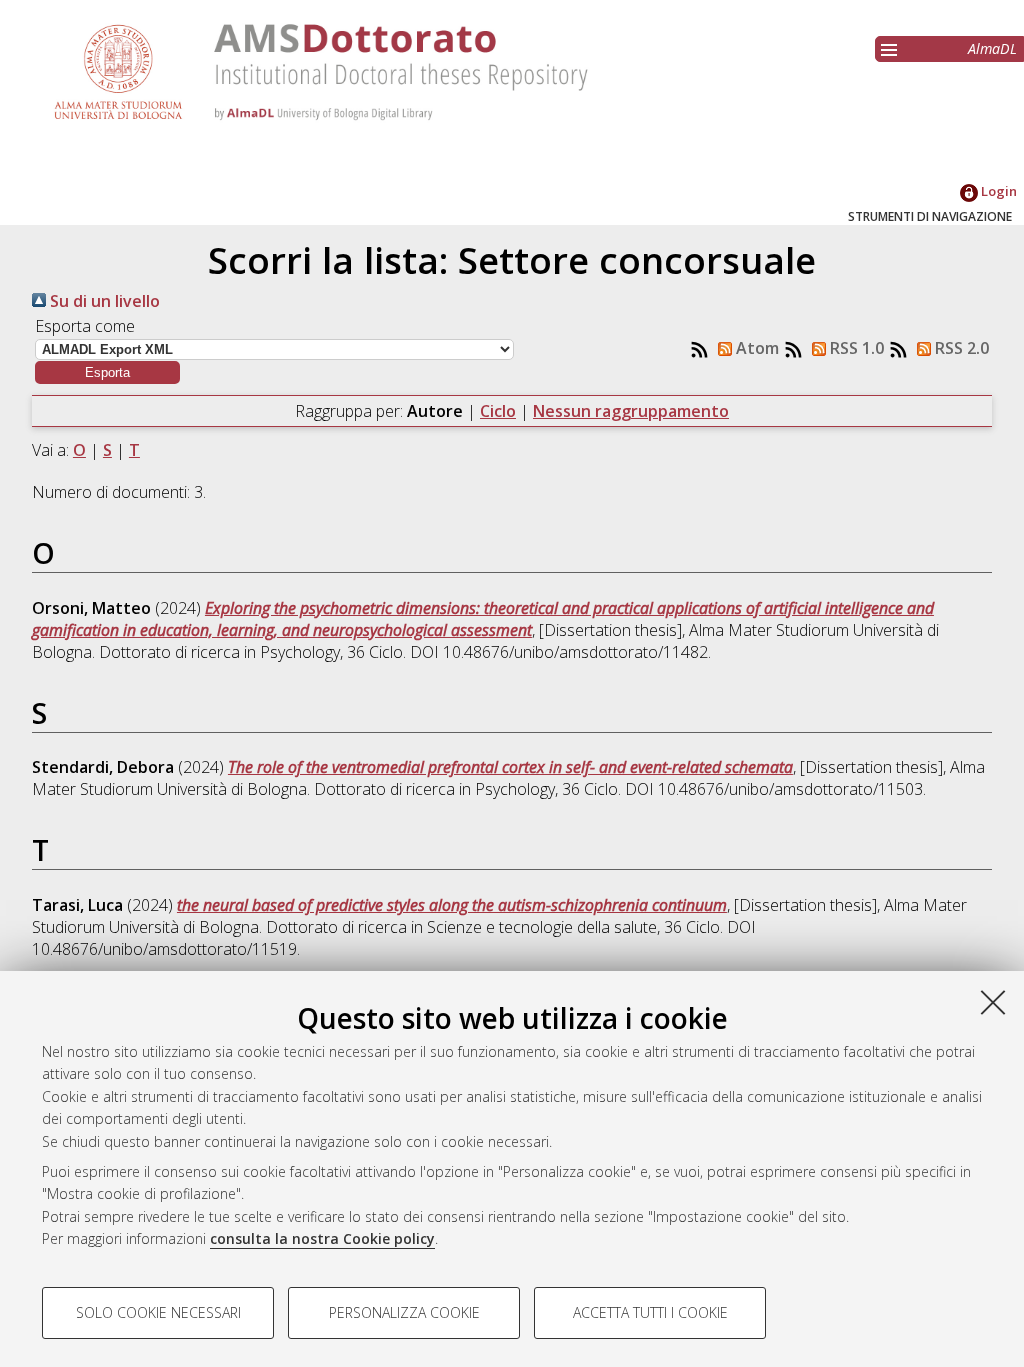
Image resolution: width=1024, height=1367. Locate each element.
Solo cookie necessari (158, 1312)
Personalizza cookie (404, 1312)
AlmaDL (992, 48)
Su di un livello (103, 301)
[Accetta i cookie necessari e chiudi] (993, 1002)
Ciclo (498, 411)
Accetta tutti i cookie (650, 1312)
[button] (107, 372)
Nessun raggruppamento (631, 411)
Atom (755, 348)
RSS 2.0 (960, 348)
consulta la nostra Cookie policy (322, 1238)
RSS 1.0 (855, 348)
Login (997, 191)
